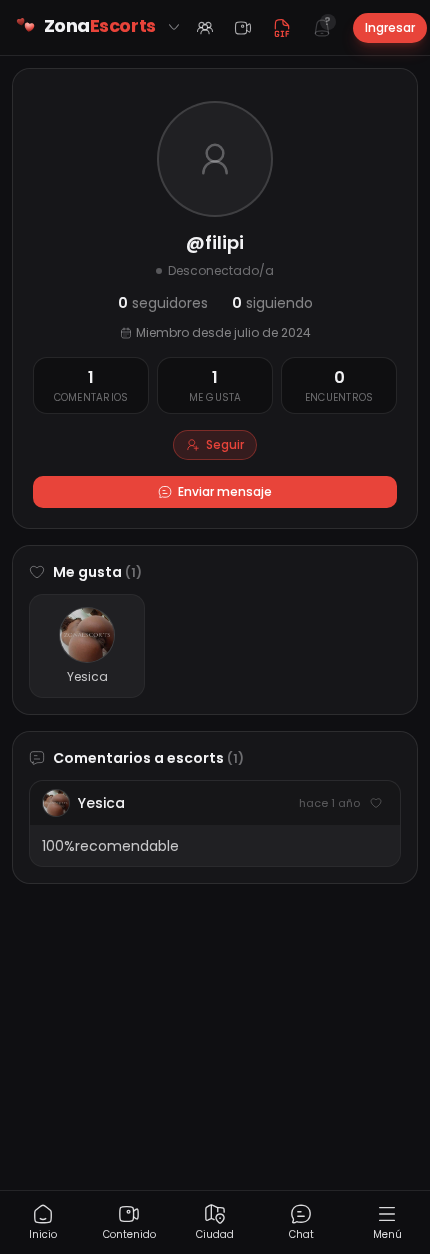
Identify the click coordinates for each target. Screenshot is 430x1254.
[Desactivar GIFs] (282, 28)
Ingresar (390, 27)
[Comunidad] (205, 28)
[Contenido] (243, 28)
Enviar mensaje (225, 491)
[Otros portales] (174, 27)
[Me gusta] (376, 803)
